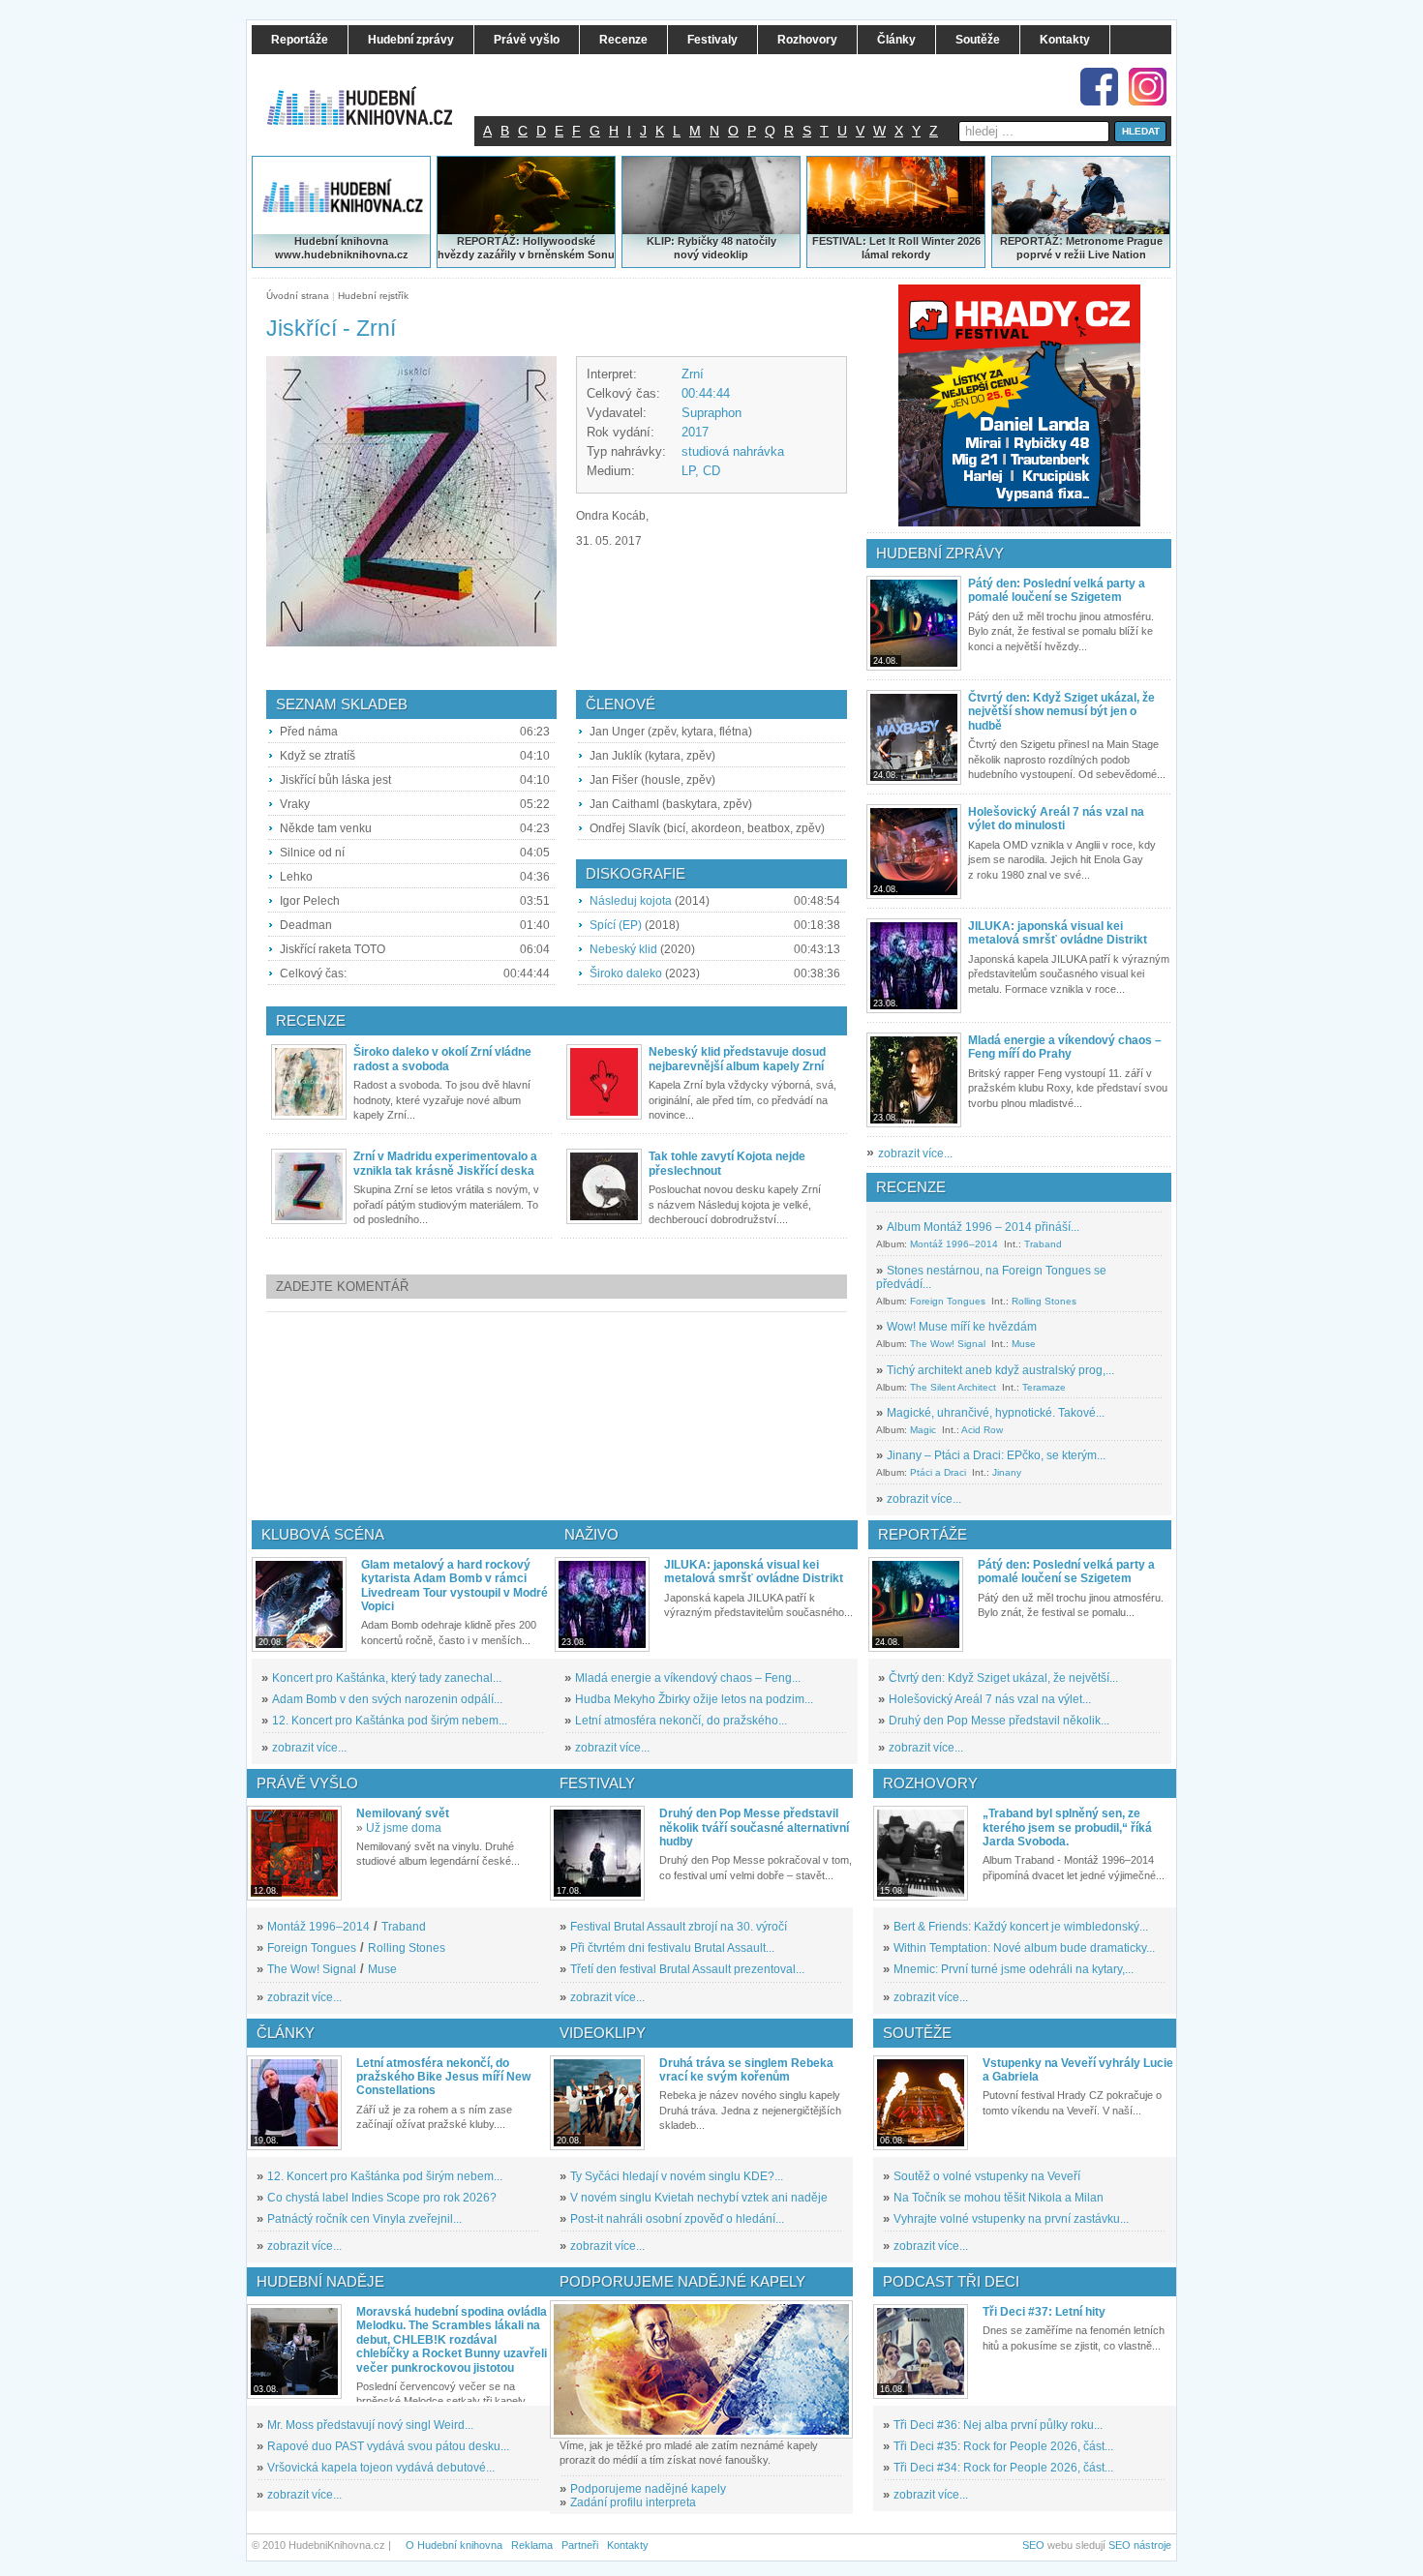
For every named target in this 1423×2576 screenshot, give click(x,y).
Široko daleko (626, 973)
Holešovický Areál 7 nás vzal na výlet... (990, 1699)
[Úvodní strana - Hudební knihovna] (373, 94)
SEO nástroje (1140, 2545)
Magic (923, 1430)
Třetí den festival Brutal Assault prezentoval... (687, 1969)
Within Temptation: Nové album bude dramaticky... (1024, 1948)
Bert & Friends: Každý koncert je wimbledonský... (1021, 1927)
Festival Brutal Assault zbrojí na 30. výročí (679, 1927)
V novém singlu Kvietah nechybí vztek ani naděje (699, 2198)
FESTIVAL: (839, 241)
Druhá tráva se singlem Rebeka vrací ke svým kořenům (746, 2070)
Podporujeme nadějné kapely (648, 2489)
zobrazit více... (915, 1153)
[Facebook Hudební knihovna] (1099, 87)
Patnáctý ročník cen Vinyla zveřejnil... (364, 2219)
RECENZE (911, 1187)
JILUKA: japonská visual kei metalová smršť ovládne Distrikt (1058, 933)
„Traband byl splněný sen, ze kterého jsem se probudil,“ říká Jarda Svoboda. (1067, 1827)
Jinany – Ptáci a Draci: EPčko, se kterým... (996, 1455)
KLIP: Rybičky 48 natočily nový (711, 248)
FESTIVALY (597, 1783)
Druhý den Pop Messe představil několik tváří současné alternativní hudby (754, 1827)
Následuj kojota (631, 901)
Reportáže (923, 1534)
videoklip (725, 255)
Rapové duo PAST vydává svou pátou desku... (388, 2446)
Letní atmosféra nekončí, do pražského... (681, 1721)
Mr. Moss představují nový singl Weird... (370, 2425)
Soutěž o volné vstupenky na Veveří (987, 2176)
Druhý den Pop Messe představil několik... (999, 1721)
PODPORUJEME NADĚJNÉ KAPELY (682, 2281)
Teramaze (1044, 1387)
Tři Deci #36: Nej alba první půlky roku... (998, 2425)
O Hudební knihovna (454, 2545)
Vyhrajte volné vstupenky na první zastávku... (1011, 2219)
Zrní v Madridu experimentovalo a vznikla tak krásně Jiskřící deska (445, 1163)
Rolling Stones (1044, 1301)
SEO (1033, 2545)
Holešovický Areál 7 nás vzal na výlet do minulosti (1056, 819)
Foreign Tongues (948, 1301)
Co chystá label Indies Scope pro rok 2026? (382, 2198)
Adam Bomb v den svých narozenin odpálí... (387, 1699)
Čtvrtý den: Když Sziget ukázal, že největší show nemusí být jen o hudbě (1061, 712)
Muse (1024, 1344)
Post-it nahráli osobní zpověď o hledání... (677, 2219)
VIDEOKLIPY (603, 2033)
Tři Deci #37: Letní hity (1044, 2312)
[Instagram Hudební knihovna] (1148, 87)
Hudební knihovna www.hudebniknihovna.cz (342, 248)
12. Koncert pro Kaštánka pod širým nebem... (390, 1721)
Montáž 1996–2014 (954, 1244)
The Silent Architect (953, 1387)
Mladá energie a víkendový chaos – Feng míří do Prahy (1065, 1047)
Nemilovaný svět (403, 1813)
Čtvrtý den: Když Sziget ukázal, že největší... (1003, 1678)
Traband (1043, 1244)
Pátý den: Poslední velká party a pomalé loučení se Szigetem (1057, 590)
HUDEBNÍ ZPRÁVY (940, 553)
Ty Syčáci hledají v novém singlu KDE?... (677, 2176)
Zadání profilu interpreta (633, 2502)
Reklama (532, 2545)
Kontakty (628, 2545)
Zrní (693, 374)
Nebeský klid (623, 949)
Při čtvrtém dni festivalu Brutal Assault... (672, 1948)
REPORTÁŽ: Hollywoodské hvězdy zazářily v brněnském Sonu (526, 248)
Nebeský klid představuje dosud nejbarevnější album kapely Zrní (737, 1059)
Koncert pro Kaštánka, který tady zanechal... (387, 1678)
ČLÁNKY (286, 2033)
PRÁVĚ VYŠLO (307, 1783)
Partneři (580, 2545)
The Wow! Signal (948, 1344)
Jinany (1007, 1472)
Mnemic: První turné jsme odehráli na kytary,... (1014, 1969)
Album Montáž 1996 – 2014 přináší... (983, 1227)
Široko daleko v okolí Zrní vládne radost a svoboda (442, 1059)
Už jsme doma (404, 1828)
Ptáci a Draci (938, 1472)
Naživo (591, 1534)
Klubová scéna (323, 1534)
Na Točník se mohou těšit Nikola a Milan (999, 2198)
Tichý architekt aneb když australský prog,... (1000, 1370)
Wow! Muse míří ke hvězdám (962, 1327)
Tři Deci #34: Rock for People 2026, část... (1003, 2468)
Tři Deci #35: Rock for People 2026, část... (1003, 2446)
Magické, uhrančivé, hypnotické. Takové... (996, 1413)
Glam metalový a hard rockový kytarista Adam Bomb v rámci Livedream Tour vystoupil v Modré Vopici (454, 1586)
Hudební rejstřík (373, 296)
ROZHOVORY (930, 1783)
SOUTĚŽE (917, 2033)
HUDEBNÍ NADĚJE (320, 2281)
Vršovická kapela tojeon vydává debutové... (381, 2468)
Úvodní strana (298, 296)
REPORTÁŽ (1029, 241)
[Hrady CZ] (1019, 405)
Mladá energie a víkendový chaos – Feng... (688, 1678)
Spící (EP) (616, 925)
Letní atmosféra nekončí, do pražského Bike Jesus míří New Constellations (443, 2077)
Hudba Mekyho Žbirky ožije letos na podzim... (694, 1699)
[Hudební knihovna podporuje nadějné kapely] (701, 2369)
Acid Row (982, 1430)
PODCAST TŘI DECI (951, 2281)
